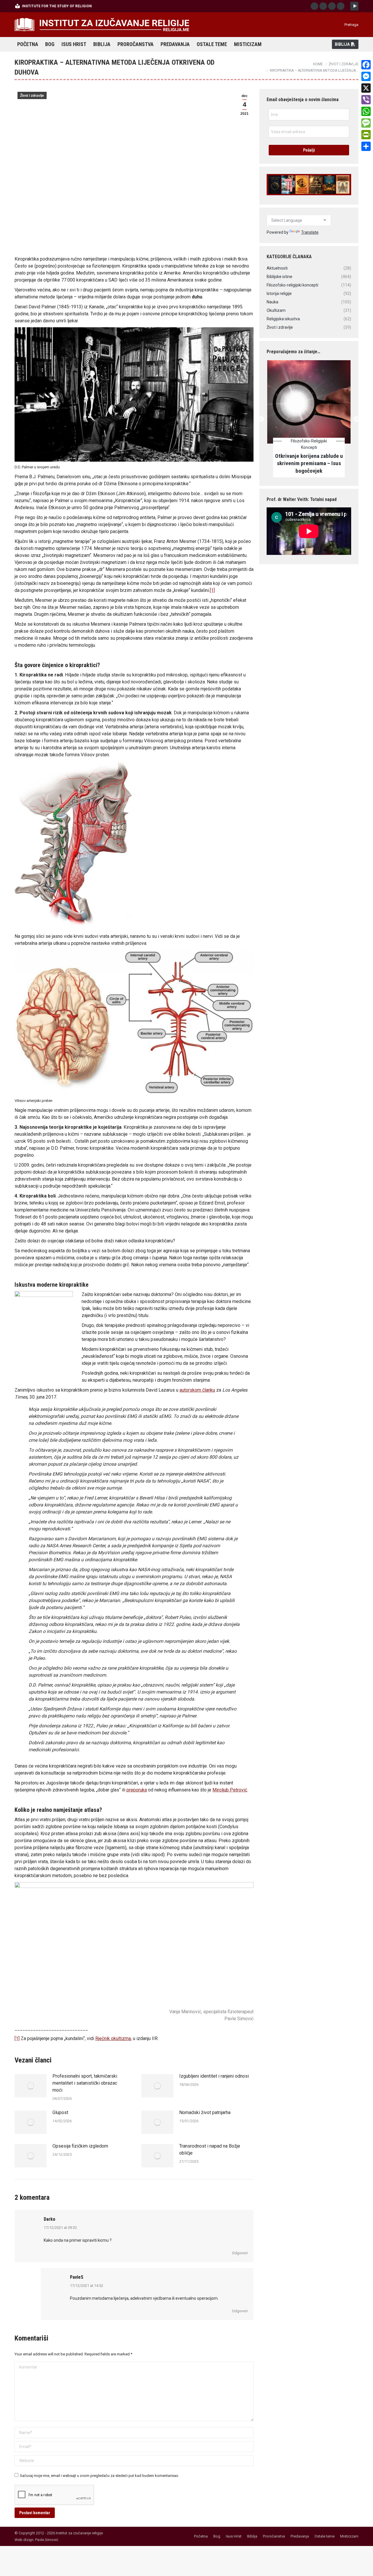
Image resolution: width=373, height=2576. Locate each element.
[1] (212, 590)
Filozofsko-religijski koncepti (309, 444)
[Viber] (366, 100)
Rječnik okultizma (113, 2038)
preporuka (137, 1790)
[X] (366, 88)
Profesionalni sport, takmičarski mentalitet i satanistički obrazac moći (85, 2083)
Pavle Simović (47, 2540)
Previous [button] (261, 419)
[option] (309, 419)
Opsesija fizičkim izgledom (80, 2146)
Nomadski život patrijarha (205, 2112)
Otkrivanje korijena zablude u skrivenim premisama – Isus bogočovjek (309, 464)
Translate (310, 232)
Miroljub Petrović (230, 1790)
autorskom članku (197, 1390)
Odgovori (240, 2253)
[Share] (366, 146)
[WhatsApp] (366, 111)
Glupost (60, 2112)
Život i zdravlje (32, 96)
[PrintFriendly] (366, 135)
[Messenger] (366, 76)
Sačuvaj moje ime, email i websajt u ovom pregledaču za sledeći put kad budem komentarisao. (100, 2476)
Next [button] (356, 419)
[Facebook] (366, 65)
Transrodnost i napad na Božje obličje (210, 2149)
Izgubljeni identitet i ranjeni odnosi (214, 2076)
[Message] (366, 123)
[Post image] (31, 2086)
